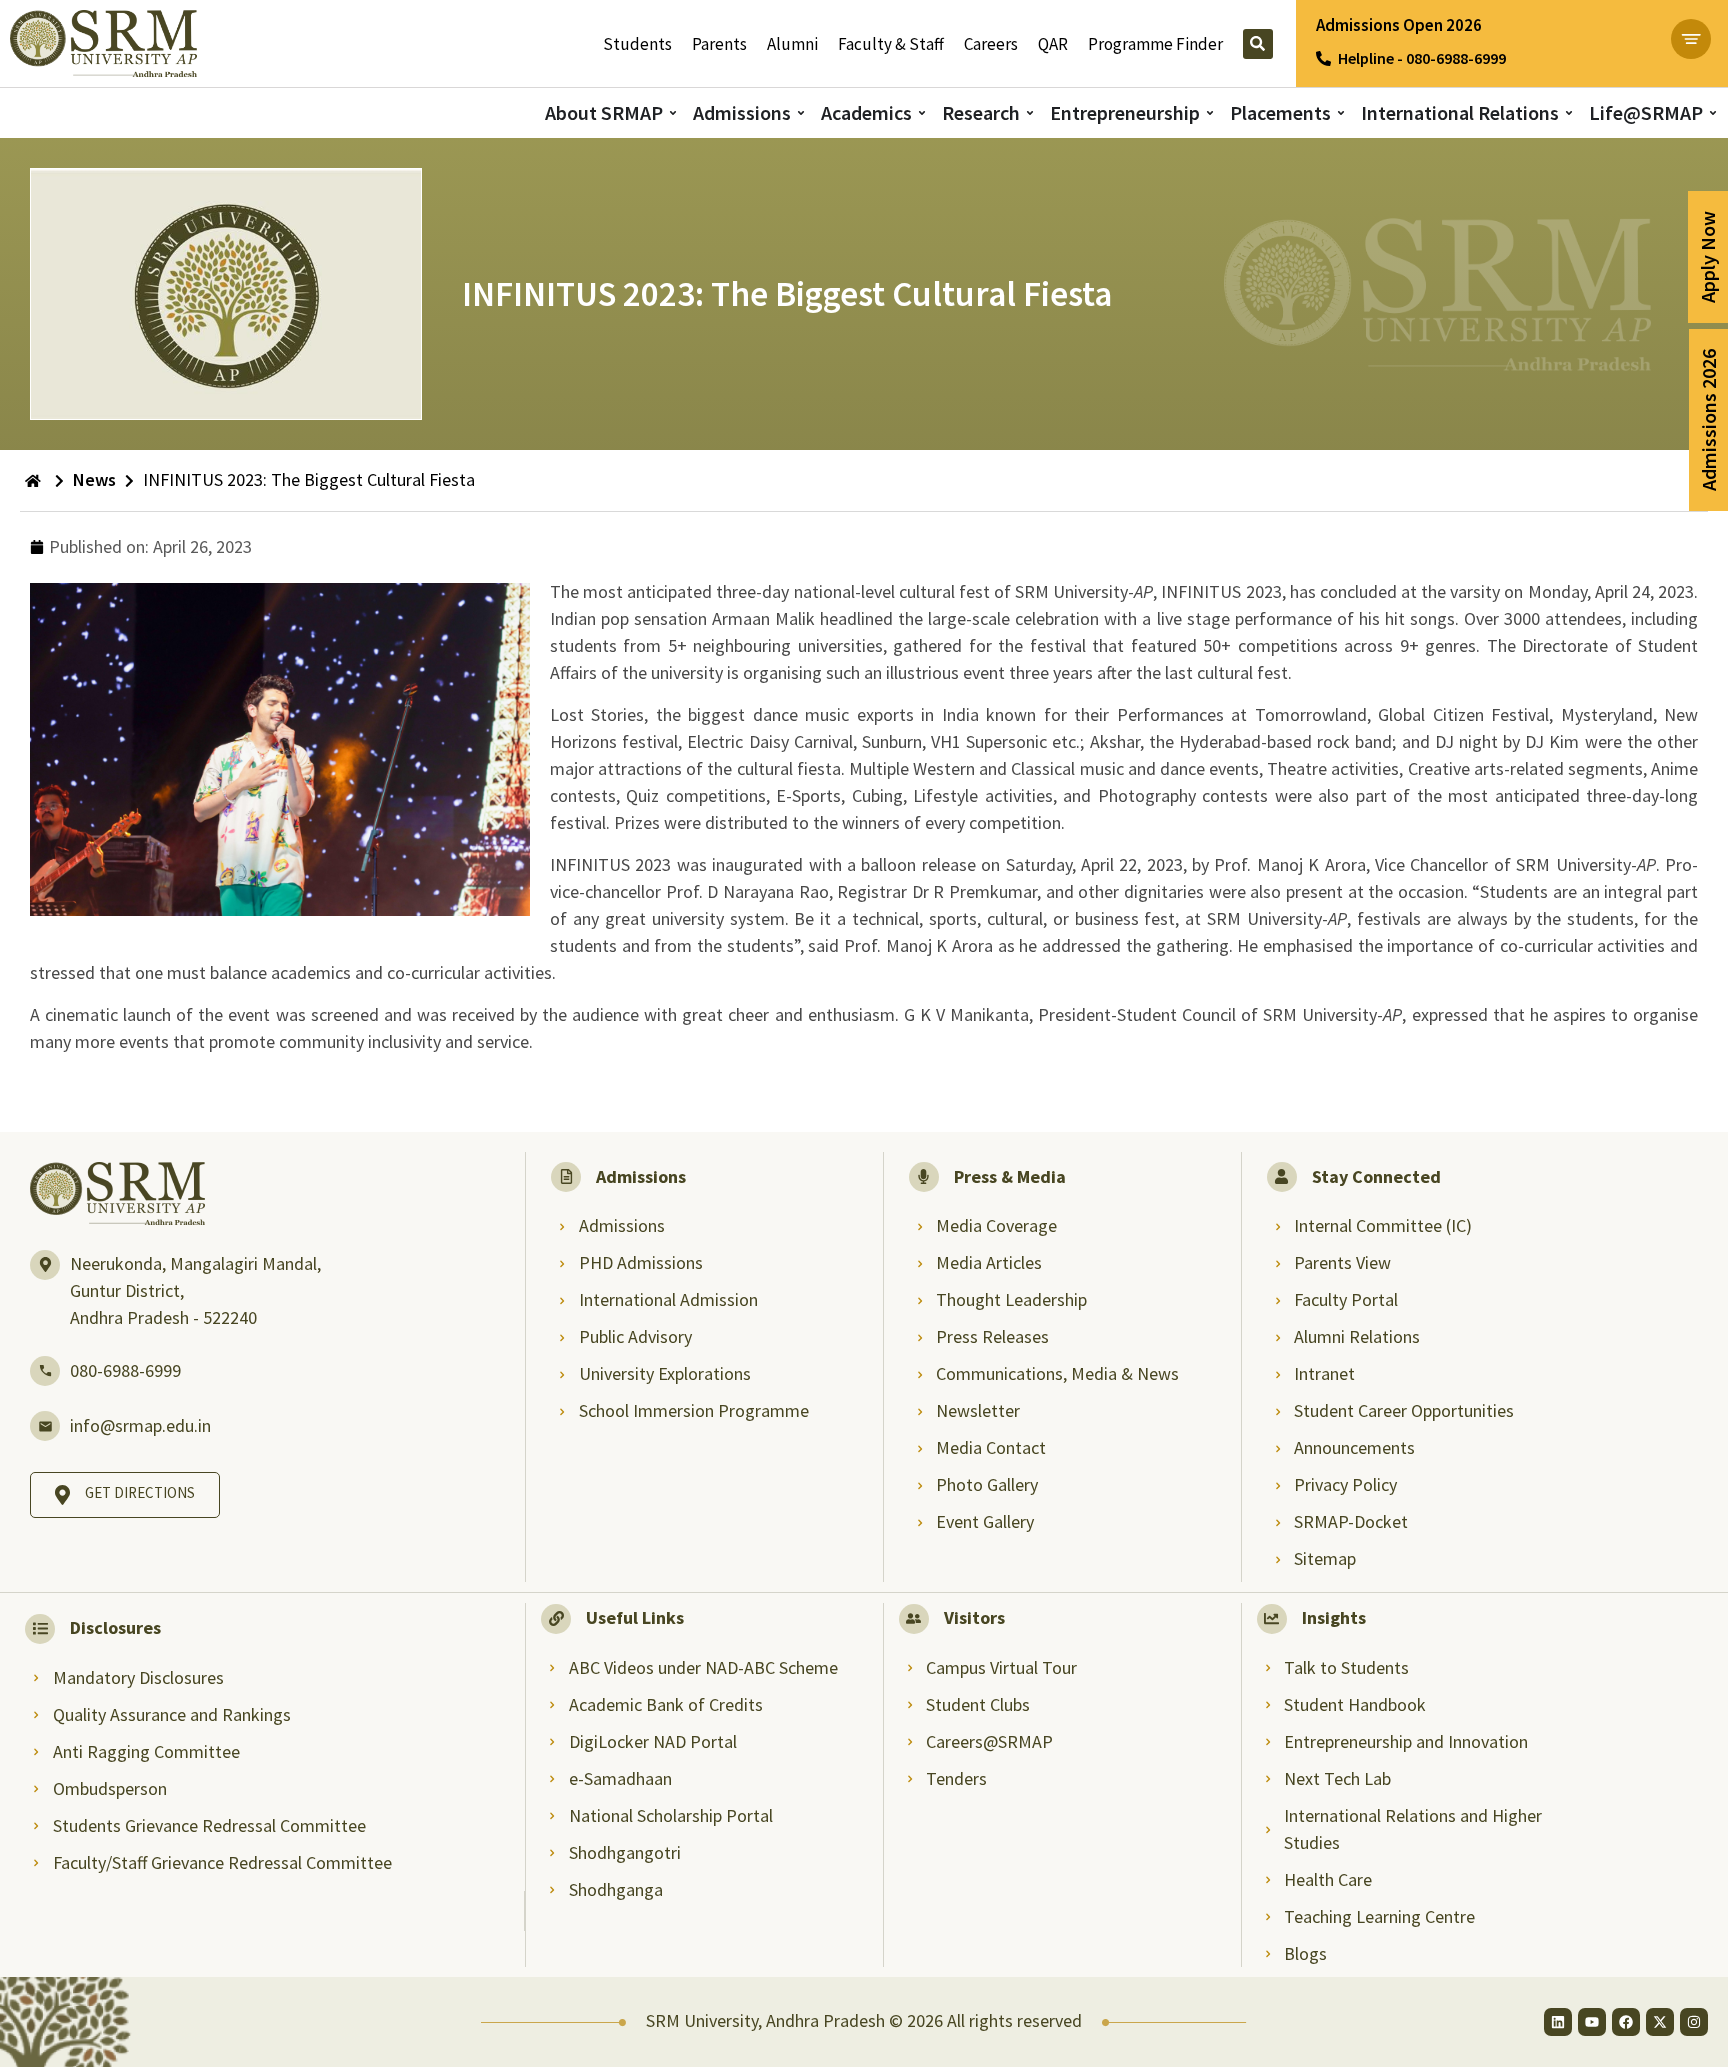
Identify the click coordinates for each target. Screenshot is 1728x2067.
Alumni (792, 44)
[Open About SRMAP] (673, 113)
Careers (991, 44)
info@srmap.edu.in (140, 1425)
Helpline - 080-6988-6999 (1422, 58)
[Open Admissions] (801, 113)
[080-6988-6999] (45, 1371)
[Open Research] (1030, 113)
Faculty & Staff (891, 44)
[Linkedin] (1558, 2022)
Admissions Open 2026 (1399, 25)
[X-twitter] (1660, 2022)
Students (637, 44)
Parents (719, 44)
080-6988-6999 (125, 1370)
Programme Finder (1155, 44)
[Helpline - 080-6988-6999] (1323, 58)
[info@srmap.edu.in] (45, 1426)
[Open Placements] (1341, 113)
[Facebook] (1626, 2022)
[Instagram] (1694, 2022)
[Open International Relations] (1569, 113)
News (94, 479)
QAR (1053, 44)
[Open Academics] (922, 113)
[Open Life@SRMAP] (1713, 113)
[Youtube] (1592, 2022)
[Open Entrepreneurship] (1210, 113)
